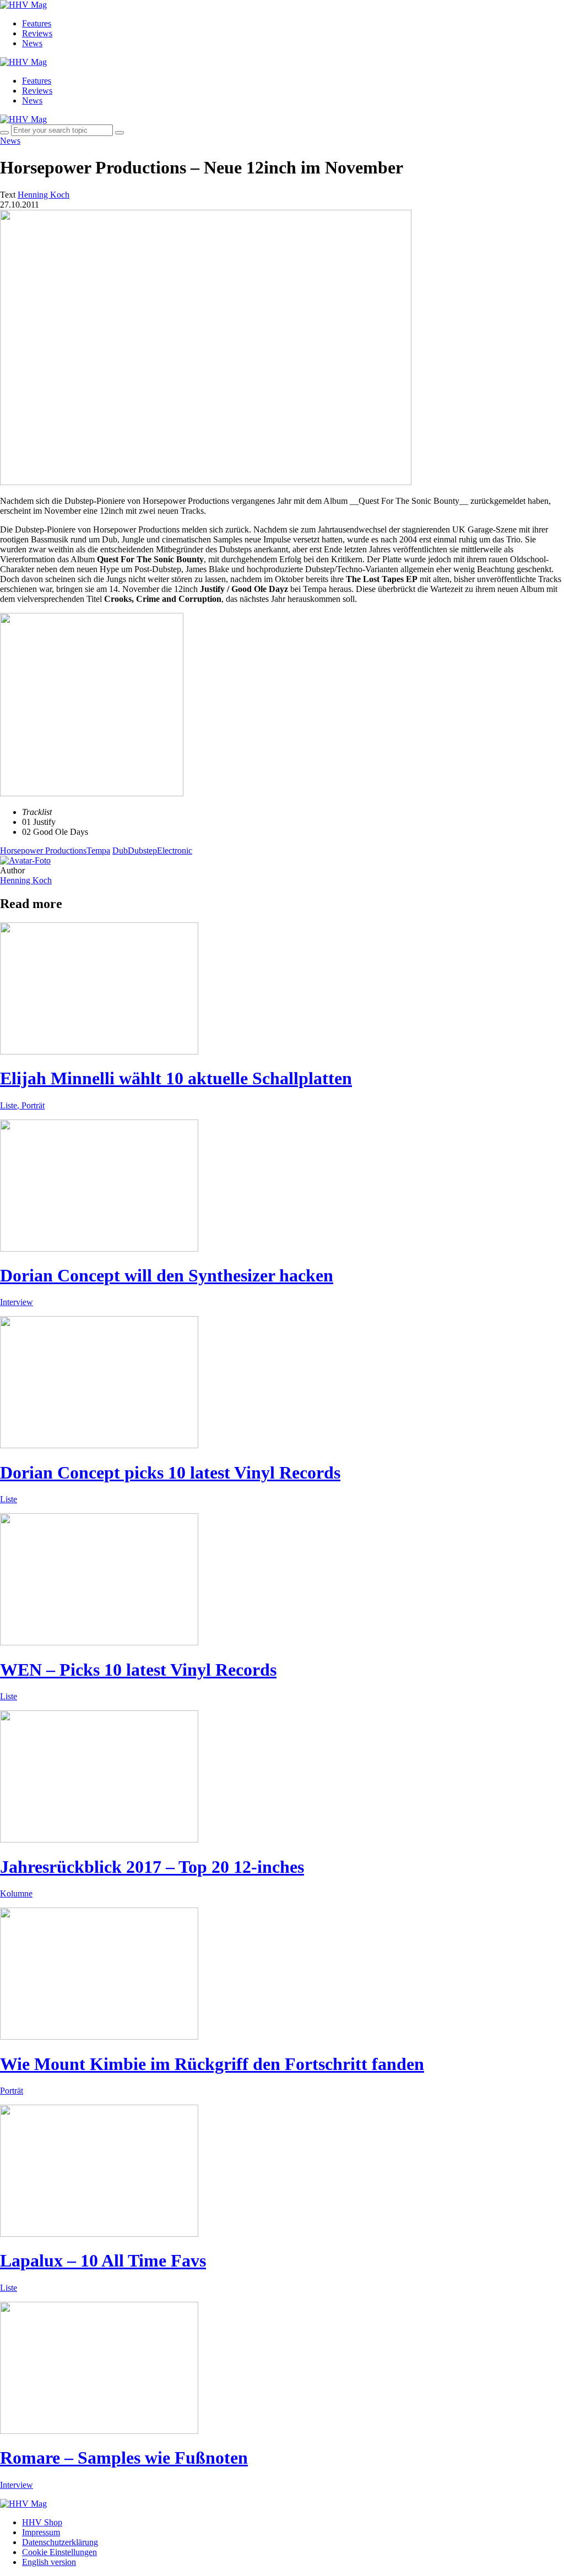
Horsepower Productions (43, 850)
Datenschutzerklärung (60, 2542)
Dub (120, 850)
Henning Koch (26, 880)
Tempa (98, 850)
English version (49, 2562)
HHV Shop (42, 2522)
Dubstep (142, 850)
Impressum (41, 2532)
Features (37, 23)
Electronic (175, 850)
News (32, 43)
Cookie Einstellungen (59, 2552)
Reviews (37, 33)
